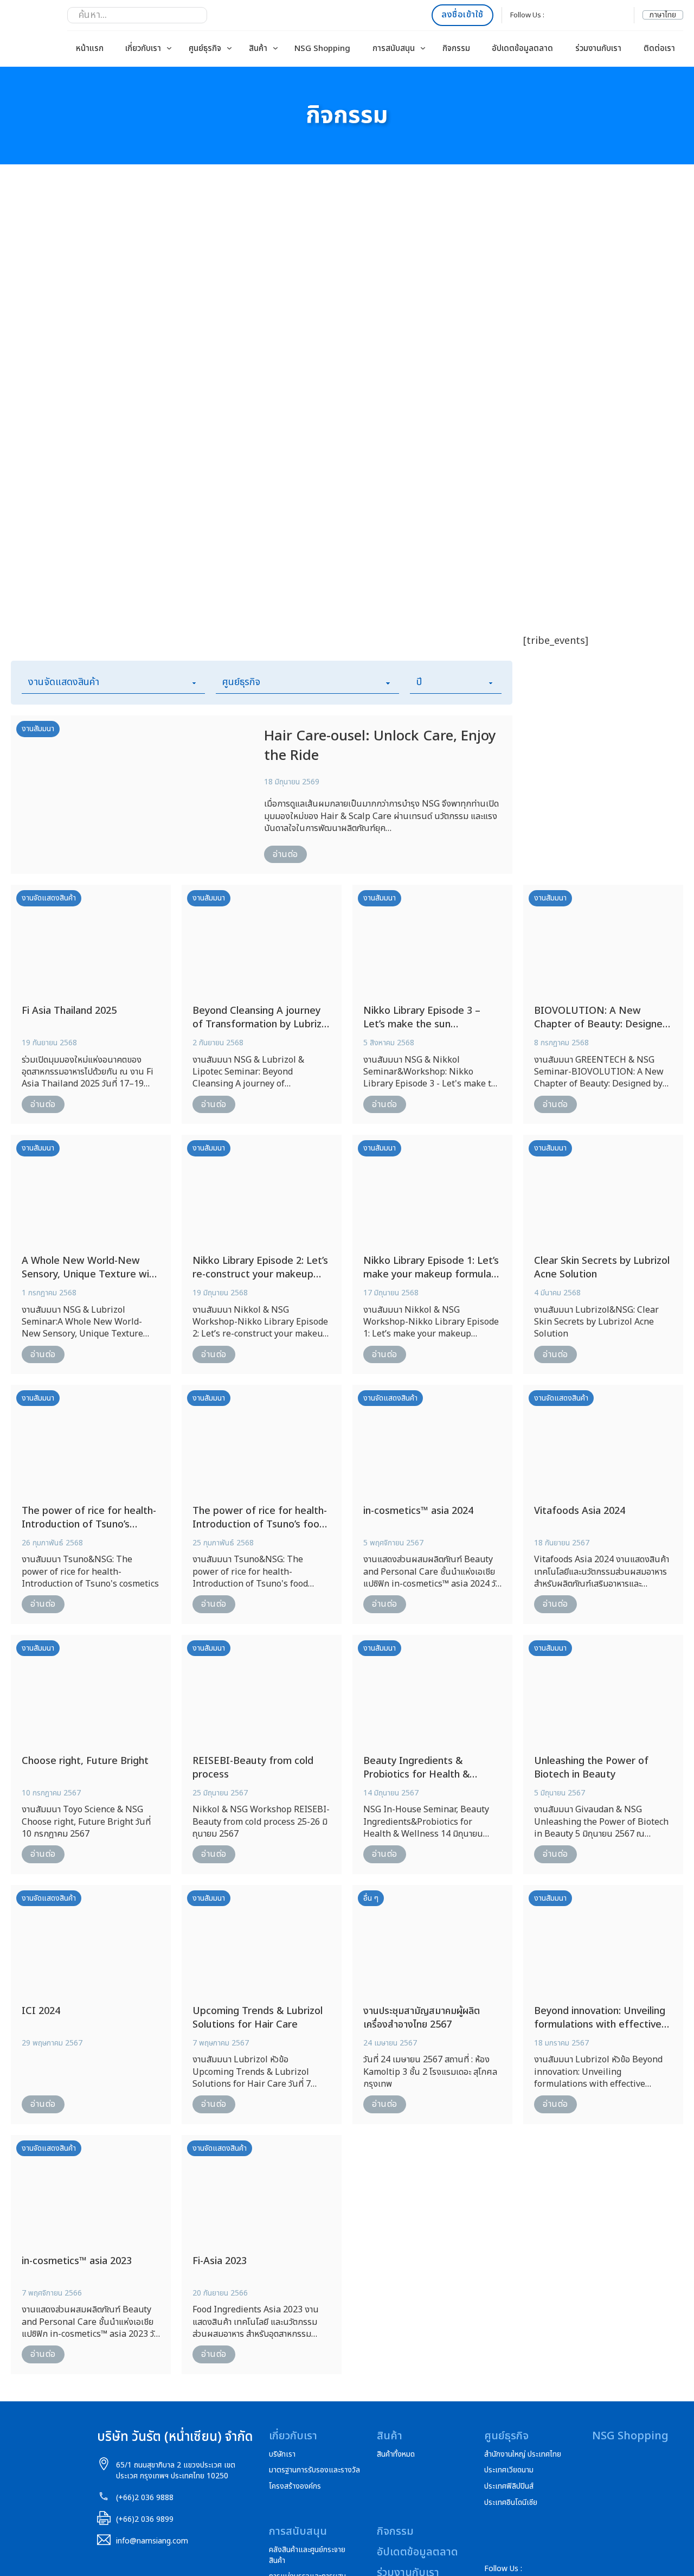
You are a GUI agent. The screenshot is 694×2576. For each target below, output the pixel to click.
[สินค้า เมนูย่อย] (275, 48)
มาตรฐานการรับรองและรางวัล (314, 2470)
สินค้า (258, 49)
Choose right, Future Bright (85, 1761)
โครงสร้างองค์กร (295, 2486)
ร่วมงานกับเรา (598, 49)
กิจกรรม (456, 49)
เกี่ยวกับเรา (143, 49)
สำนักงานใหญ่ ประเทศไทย (523, 2454)
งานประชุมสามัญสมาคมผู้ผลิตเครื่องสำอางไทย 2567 (422, 2018)
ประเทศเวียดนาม (509, 2470)
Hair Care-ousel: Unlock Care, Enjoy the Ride (380, 746)
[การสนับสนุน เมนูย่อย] (423, 48)
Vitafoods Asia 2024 (580, 1511)
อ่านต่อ (285, 854)
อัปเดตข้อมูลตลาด (522, 49)
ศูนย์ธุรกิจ (205, 49)
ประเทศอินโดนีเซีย (511, 2503)
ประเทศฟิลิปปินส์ (509, 2486)
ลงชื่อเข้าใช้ (462, 15)
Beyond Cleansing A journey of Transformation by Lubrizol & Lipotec (261, 1024)
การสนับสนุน (394, 49)
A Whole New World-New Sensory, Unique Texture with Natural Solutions (90, 1274)
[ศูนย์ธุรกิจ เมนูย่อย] (229, 48)
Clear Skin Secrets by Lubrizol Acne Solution (602, 1268)
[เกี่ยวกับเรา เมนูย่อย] (169, 48)
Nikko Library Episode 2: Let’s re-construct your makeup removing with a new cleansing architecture (260, 1281)
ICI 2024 (41, 2011)
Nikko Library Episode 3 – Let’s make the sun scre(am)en (422, 1024)
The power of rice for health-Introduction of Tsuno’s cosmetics (89, 1524)
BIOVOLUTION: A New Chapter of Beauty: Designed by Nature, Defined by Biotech (601, 1031)
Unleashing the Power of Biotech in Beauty (591, 1768)
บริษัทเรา (282, 2454)
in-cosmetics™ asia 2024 (418, 1511)
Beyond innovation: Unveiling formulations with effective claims (600, 2025)
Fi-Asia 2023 (220, 2261)
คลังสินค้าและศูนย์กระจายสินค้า (307, 2555)
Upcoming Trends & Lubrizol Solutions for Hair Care (258, 2018)
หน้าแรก (90, 49)
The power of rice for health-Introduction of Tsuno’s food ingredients (260, 1524)
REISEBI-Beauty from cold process (253, 1768)
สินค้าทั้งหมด (396, 2454)
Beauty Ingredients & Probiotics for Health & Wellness (416, 1775)
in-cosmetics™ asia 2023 (77, 2261)
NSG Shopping (322, 49)
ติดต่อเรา (659, 49)
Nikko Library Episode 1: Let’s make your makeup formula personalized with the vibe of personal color (431, 1281)
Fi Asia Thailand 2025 (69, 1011)
